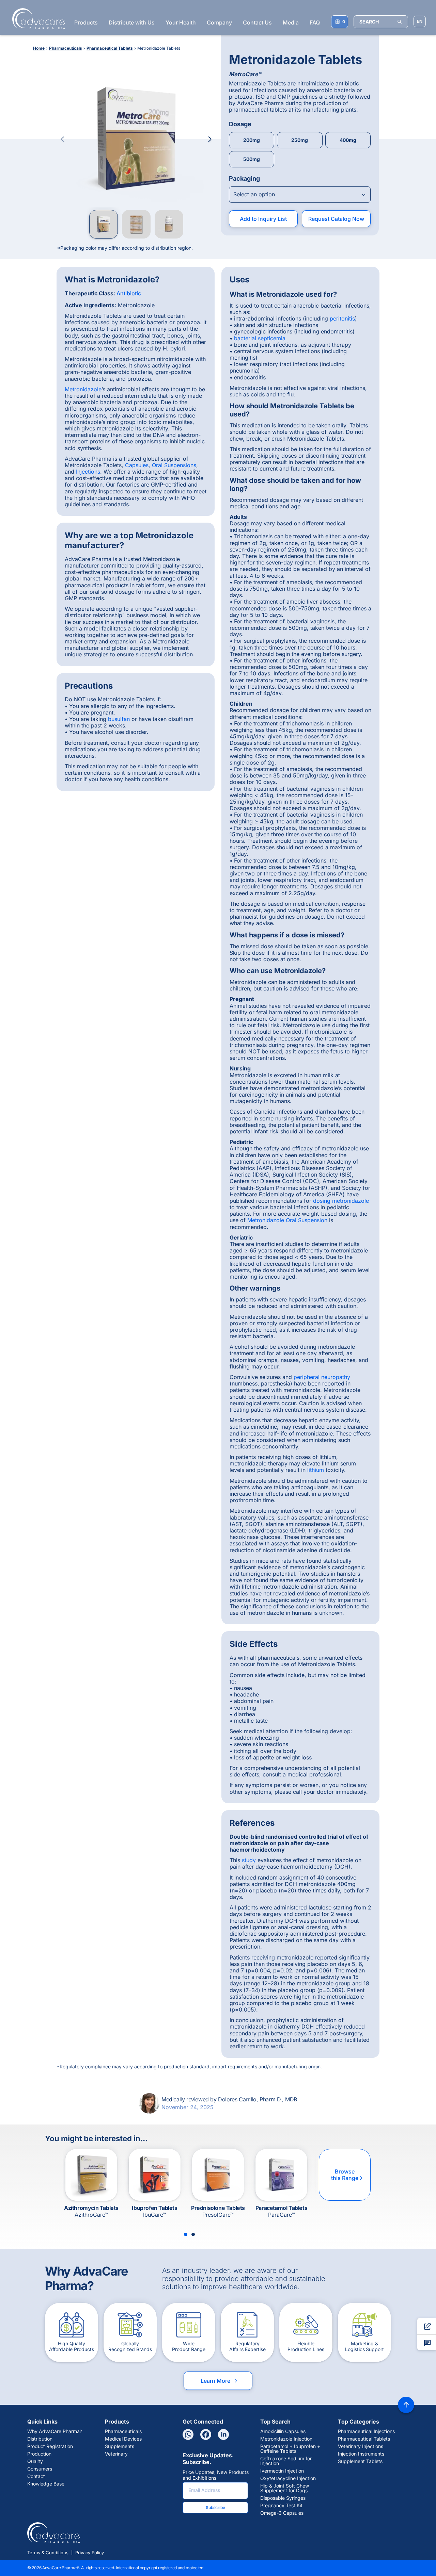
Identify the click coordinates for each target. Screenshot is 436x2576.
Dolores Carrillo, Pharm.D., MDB (258, 2099)
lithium (316, 1470)
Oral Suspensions (174, 465)
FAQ (315, 22)
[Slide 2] (193, 2234)
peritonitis (342, 318)
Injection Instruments (361, 2454)
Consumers (40, 2469)
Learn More (220, 2381)
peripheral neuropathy (322, 1377)
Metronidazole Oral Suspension (287, 1220)
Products (86, 22)
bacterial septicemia (260, 338)
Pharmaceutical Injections (366, 2431)
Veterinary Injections (361, 2446)
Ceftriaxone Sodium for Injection (286, 2461)
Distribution (40, 2439)
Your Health (181, 22)
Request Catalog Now (336, 219)
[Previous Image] (63, 139)
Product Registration (50, 2446)
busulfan (119, 719)
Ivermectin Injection (282, 2471)
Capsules (137, 465)
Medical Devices (123, 2439)
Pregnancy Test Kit (281, 2506)
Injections (88, 472)
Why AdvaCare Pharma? (55, 2431)
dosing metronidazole (341, 1201)
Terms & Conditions (48, 2553)
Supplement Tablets (360, 2461)
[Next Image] (210, 139)
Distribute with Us (132, 22)
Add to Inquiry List (263, 219)
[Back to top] (406, 2405)
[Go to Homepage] (37, 19)
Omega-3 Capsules (282, 2513)
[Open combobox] (300, 195)
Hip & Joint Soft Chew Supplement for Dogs (285, 2488)
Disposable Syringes (283, 2498)
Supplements (120, 2446)
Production (39, 2454)
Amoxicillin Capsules (283, 2431)
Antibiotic (129, 293)
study (249, 1860)
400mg (348, 140)
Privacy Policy (90, 2553)
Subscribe (215, 2507)
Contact (36, 2476)
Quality (35, 2461)
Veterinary (116, 2454)
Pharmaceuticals (123, 2431)
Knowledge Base (46, 2484)
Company (219, 22)
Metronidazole (83, 389)
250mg (300, 140)
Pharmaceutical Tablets (364, 2439)
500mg (252, 159)
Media (291, 22)
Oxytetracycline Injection (288, 2478)
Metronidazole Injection (286, 2439)
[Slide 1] (186, 2234)
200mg (252, 140)
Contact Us (257, 22)
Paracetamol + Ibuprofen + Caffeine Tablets (290, 2449)
